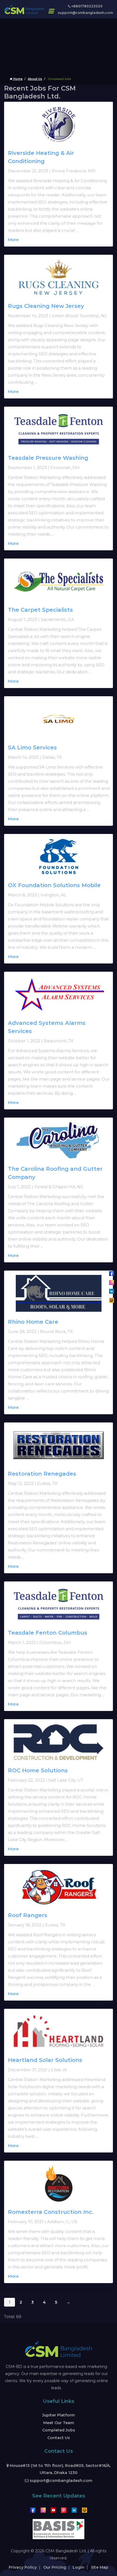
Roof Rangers (28, 1915)
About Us (35, 79)
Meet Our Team (59, 2423)
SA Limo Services (32, 747)
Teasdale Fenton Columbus (48, 1633)
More (13, 240)
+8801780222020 (87, 6)
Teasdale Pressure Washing (48, 458)
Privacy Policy (23, 2567)
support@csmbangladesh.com (85, 13)
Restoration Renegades (42, 1474)
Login (78, 2567)
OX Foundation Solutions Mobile (54, 885)
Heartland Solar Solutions (45, 2060)
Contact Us (59, 2438)
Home (18, 79)
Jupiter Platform (59, 2415)
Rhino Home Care (33, 1322)
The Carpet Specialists (40, 610)
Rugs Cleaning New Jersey (46, 306)
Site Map (100, 2567)
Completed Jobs (59, 2430)
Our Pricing (55, 2567)
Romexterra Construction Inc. (51, 2212)
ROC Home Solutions (38, 1770)
